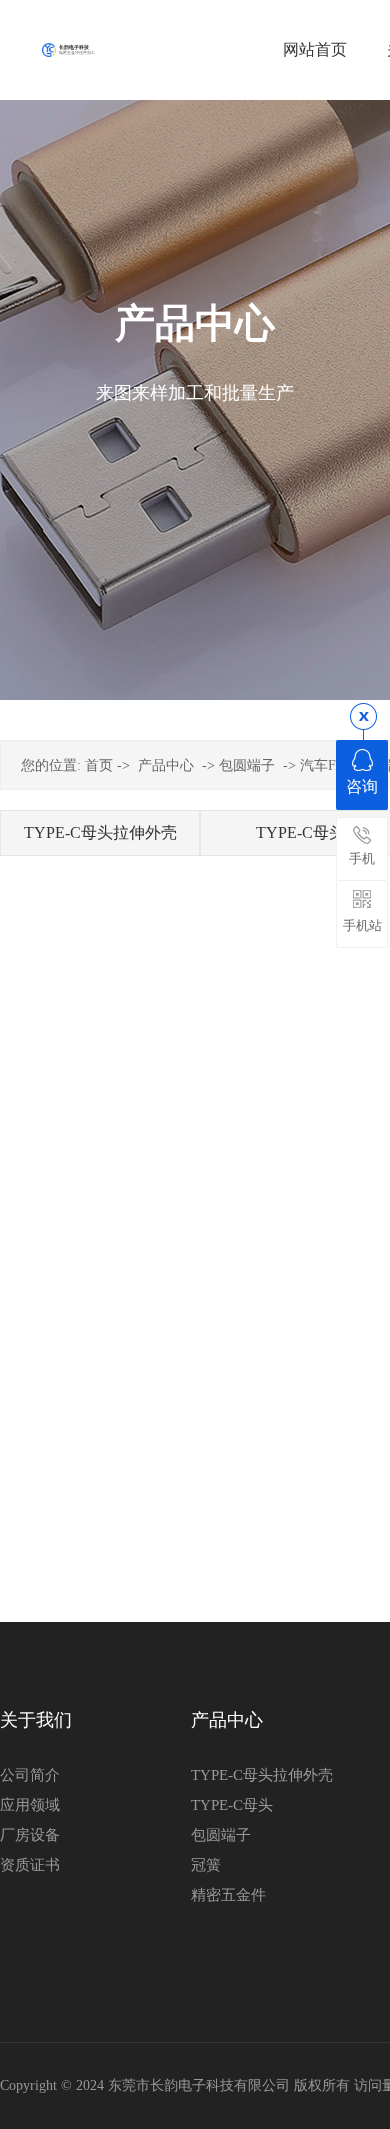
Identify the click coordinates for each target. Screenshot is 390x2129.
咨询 (362, 786)
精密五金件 (228, 1895)
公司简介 (30, 1775)
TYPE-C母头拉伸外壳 (100, 832)
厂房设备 (30, 1835)
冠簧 (206, 1865)
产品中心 (166, 765)
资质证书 (30, 1865)
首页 (99, 765)
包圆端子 (247, 765)
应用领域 (30, 1805)
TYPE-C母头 (232, 1805)
